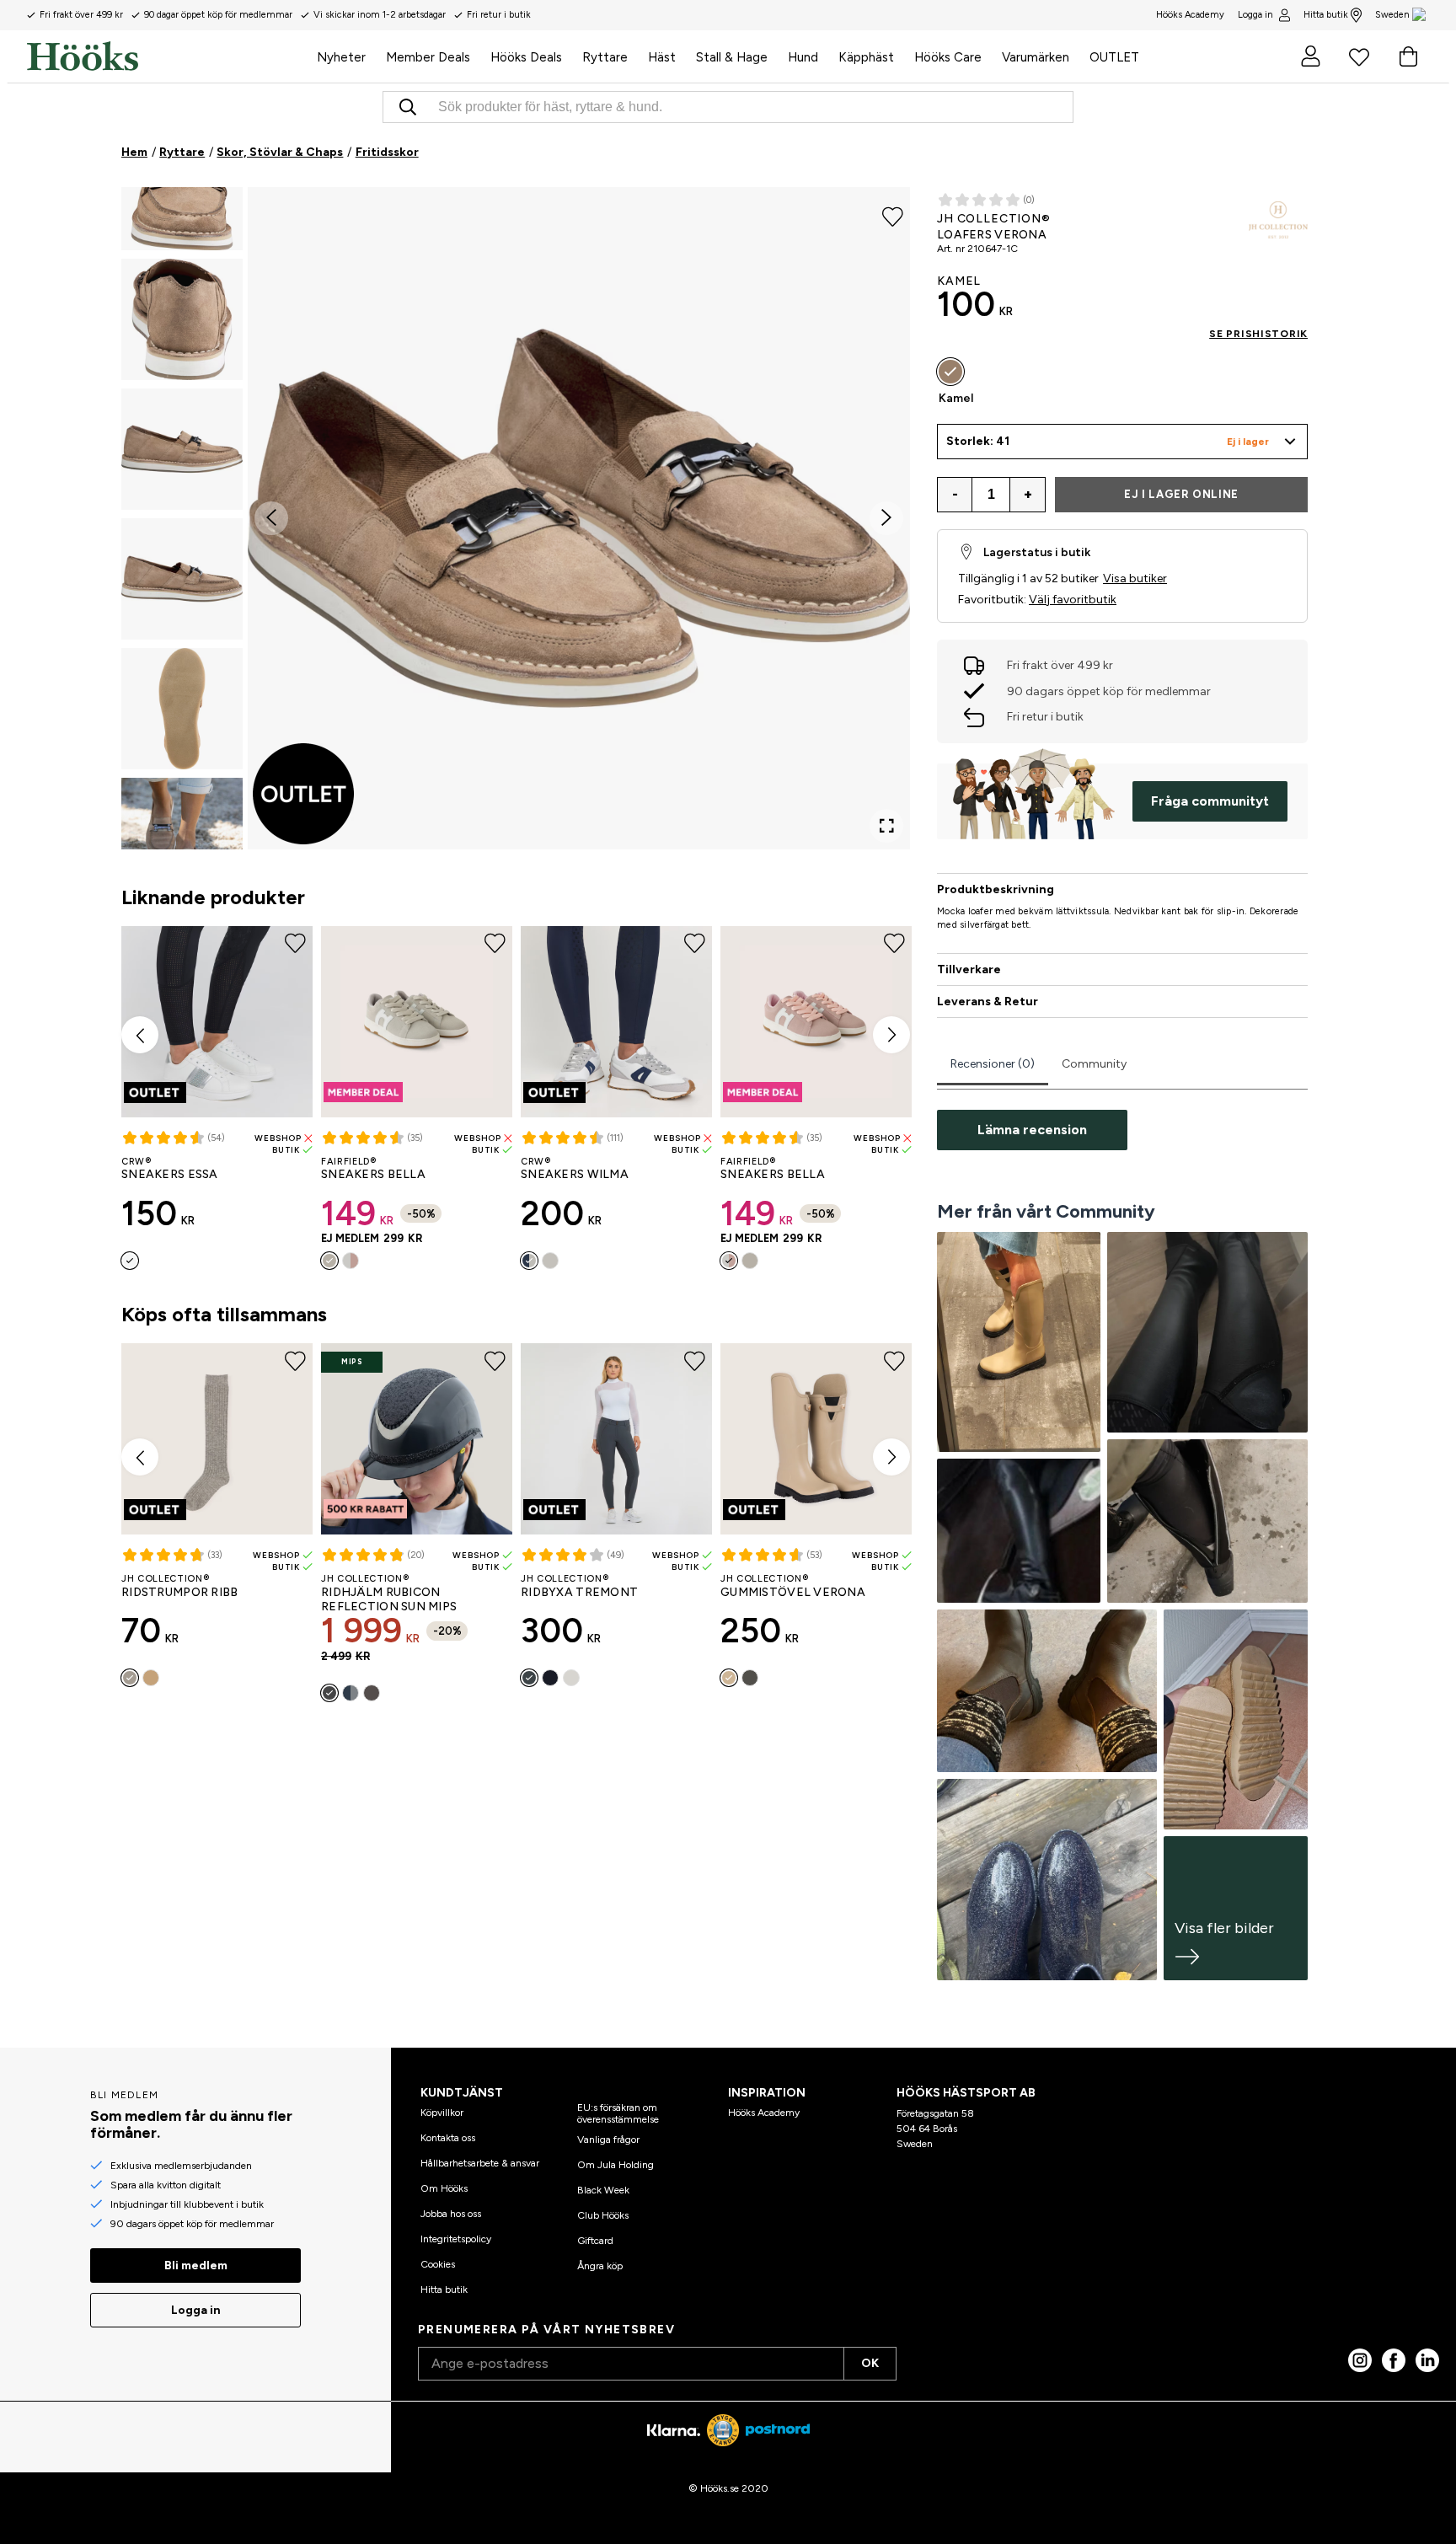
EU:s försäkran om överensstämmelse (618, 2113)
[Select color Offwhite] (571, 1678)
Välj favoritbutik (1073, 600)
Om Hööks (444, 2188)
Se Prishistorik (1258, 334)
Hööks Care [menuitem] (948, 57)
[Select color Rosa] (351, 1261)
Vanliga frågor (608, 2140)
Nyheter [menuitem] (341, 57)
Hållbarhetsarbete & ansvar (480, 2163)
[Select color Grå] (329, 1261)
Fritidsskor (387, 152)
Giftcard (595, 2241)
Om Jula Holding (616, 2165)
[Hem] (167, 56)
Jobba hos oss (451, 2214)
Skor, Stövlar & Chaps (280, 152)
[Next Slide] (886, 518)
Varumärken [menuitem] (1036, 57)
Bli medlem (196, 2265)
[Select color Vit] (130, 1261)
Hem (134, 152)
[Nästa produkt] (891, 1035)
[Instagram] (1360, 2360)
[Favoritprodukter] (1359, 56)
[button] (182, 190)
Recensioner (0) (993, 1064)
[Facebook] (1394, 2360)
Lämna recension (1032, 1130)
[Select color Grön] (750, 1678)
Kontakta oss (448, 2138)
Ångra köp (600, 2266)
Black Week (603, 2190)
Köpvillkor (442, 2113)
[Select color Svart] (329, 1693)
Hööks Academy (764, 2113)
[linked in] (1427, 2360)
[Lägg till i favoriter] (893, 216)
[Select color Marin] (529, 1261)
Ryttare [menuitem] (605, 57)
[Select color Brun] (372, 1693)
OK (870, 2363)
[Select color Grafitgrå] (529, 1678)
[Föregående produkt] (140, 1035)
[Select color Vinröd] (550, 1261)
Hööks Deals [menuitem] (526, 57)
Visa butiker (1135, 578)
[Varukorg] (1408, 56)
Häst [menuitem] (662, 57)
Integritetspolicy (456, 2239)
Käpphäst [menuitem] (866, 57)
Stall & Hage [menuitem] (732, 57)
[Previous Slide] (271, 518)
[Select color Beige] (151, 1678)
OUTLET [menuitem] (1114, 57)
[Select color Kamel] (950, 372)
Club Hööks (603, 2215)
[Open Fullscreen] (886, 826)
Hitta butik (1326, 15)
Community (1094, 1064)
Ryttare (182, 152)
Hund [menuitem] (803, 57)
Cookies (438, 2264)
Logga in (1255, 15)
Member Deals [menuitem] (428, 57)
